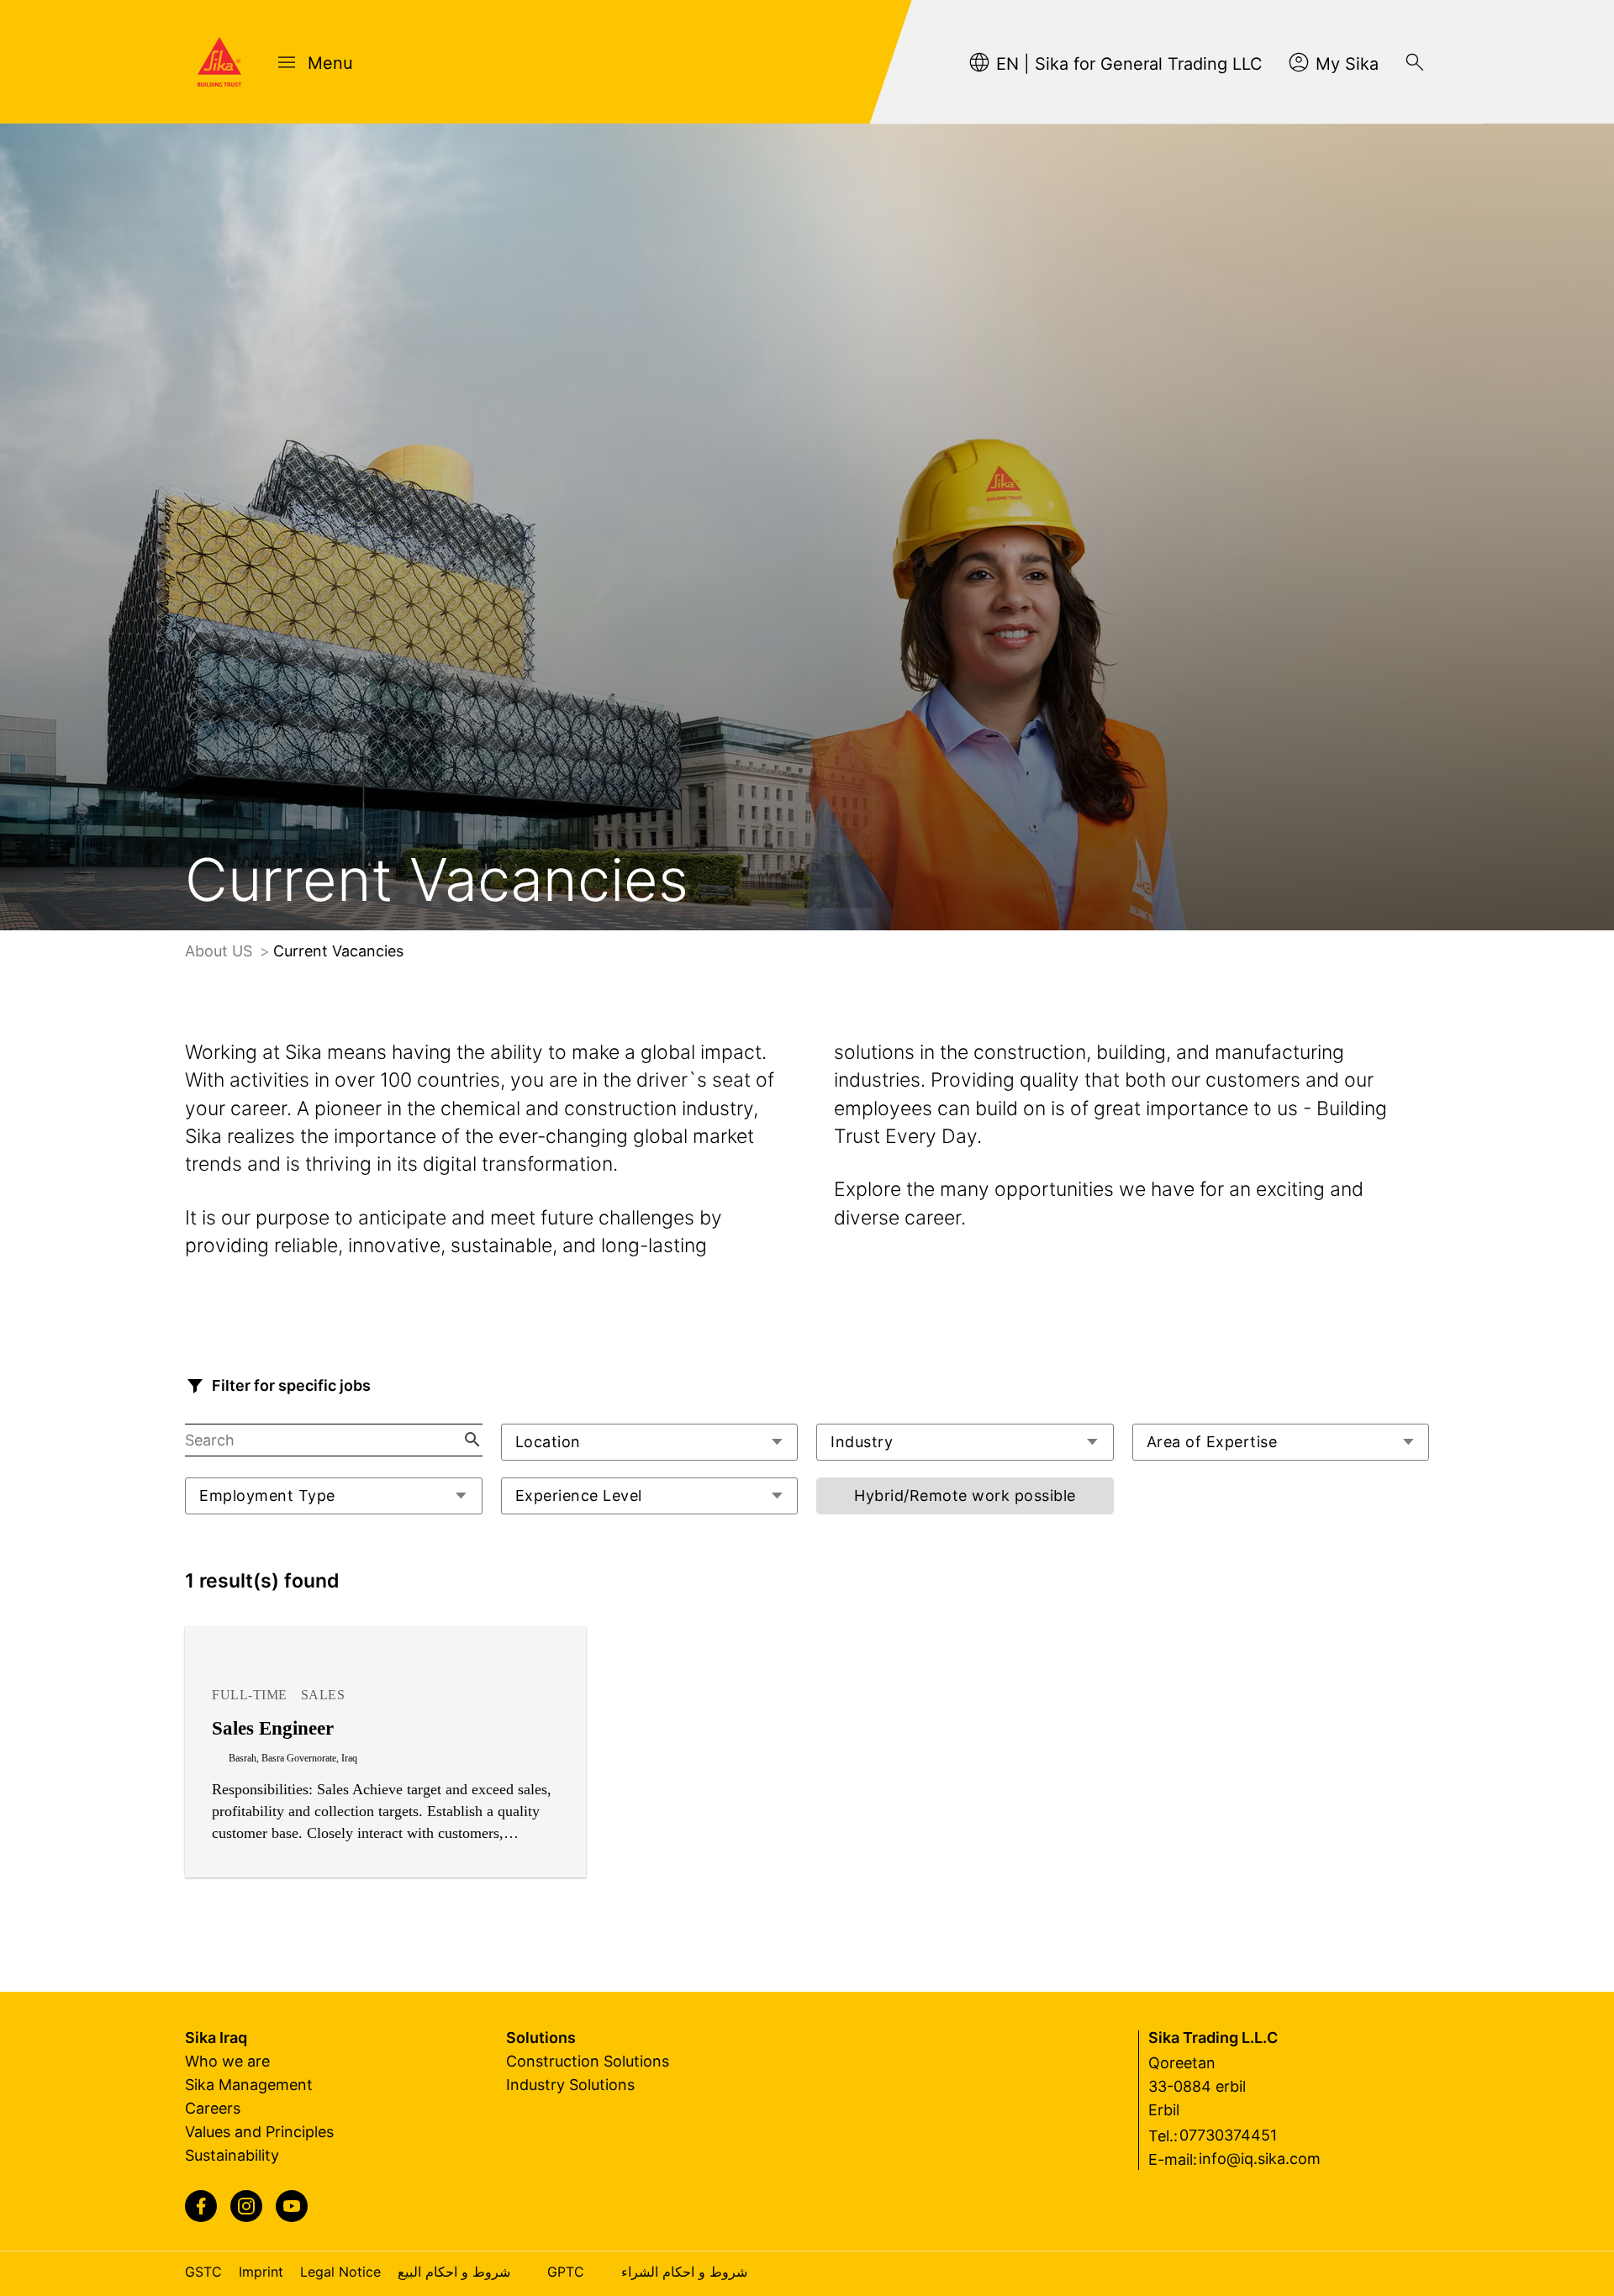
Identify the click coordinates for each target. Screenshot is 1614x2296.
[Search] (1415, 62)
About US (221, 951)
